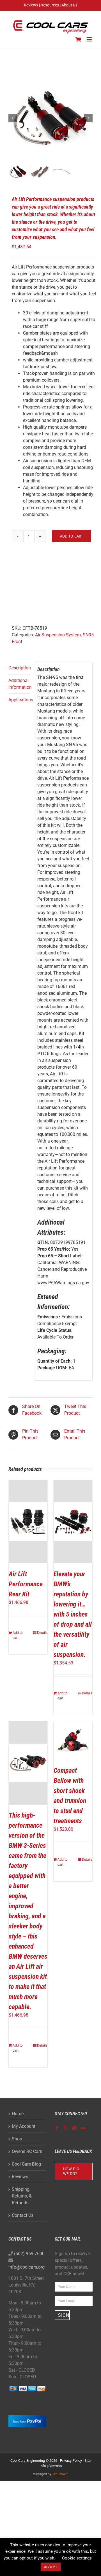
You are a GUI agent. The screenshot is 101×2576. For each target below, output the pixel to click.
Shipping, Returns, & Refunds (22, 2196)
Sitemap (55, 2466)
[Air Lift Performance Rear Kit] (28, 1522)
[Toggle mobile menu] (90, 39)
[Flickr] (83, 2128)
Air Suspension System (58, 635)
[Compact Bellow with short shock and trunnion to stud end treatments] (73, 1741)
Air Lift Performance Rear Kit (26, 1584)
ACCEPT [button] (51, 2567)
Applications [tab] (19, 700)
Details (42, 1633)
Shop (17, 2139)
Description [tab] (19, 668)
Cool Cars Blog (26, 2164)
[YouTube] (74, 2128)
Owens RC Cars (27, 2151)
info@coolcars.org (27, 2267)
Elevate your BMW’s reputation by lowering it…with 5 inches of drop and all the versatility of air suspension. (73, 1614)
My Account (24, 2126)
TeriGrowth (60, 2474)
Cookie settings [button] (77, 2558)
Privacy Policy (71, 2461)
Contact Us (23, 2215)
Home (18, 2114)
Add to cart (72, 536)
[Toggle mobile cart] (78, 39)
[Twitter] (66, 2128)
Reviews (20, 2177)
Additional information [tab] (19, 684)
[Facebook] (57, 2128)
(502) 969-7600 (29, 2254)
